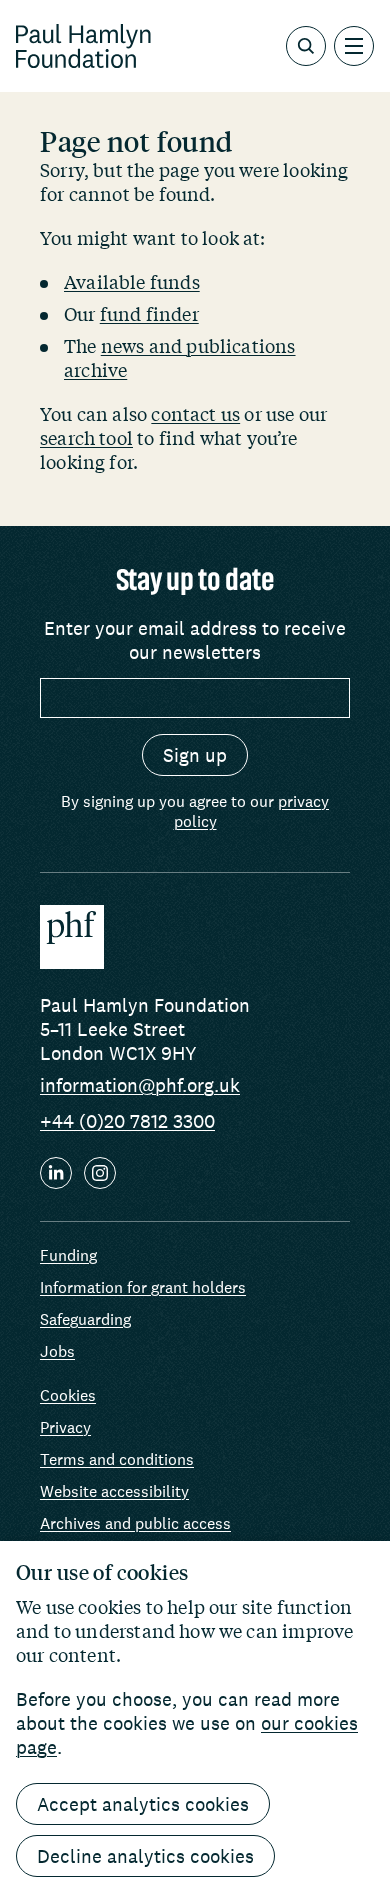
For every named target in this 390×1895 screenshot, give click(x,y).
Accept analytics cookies (143, 1804)
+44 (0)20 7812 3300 (127, 1121)
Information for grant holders (143, 1287)
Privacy (65, 1427)
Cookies (68, 1395)
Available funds (132, 282)
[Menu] (354, 46)
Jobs (57, 1351)
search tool (86, 438)
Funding (68, 1255)
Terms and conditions (117, 1459)
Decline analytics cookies (145, 1856)
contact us (195, 414)
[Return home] (83, 46)
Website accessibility (114, 1491)
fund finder (149, 314)
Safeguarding (85, 1319)
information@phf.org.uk (140, 1085)
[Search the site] (306, 46)
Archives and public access (135, 1523)
